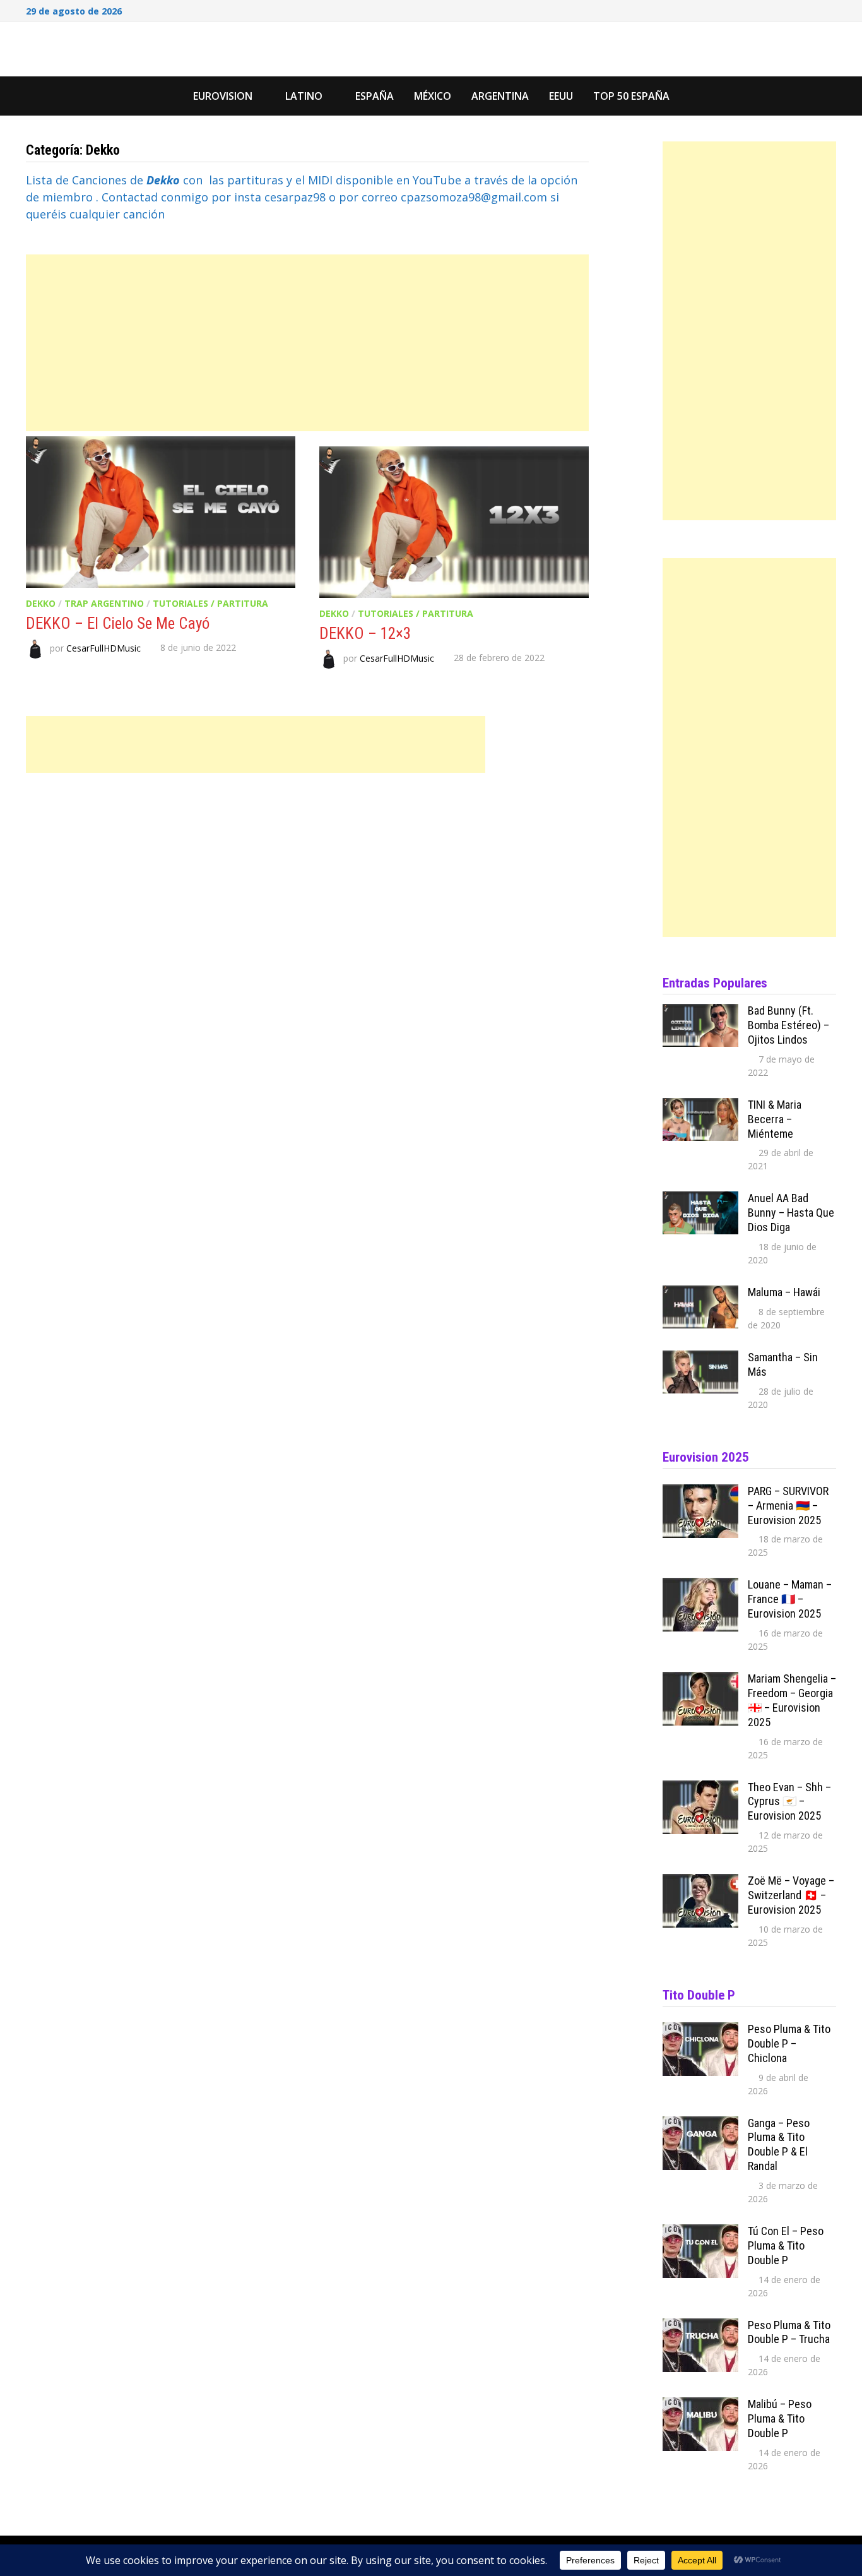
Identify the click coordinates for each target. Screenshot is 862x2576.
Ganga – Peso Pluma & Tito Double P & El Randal (779, 2145)
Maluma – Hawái (784, 1292)
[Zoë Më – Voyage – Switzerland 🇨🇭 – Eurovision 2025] (700, 1882)
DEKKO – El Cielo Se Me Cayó (118, 623)
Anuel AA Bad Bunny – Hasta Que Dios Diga (791, 1213)
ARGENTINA (500, 96)
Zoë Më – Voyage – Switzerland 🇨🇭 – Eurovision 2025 (791, 1895)
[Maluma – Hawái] (700, 1294)
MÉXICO (433, 96)
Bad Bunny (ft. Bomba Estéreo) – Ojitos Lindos (788, 1025)
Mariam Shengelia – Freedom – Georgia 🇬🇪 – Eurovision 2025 (792, 1700)
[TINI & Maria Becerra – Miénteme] (700, 1106)
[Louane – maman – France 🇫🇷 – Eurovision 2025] (700, 1586)
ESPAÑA (375, 96)
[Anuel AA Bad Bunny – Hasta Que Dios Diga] (700, 1200)
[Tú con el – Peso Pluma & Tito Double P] (700, 2233)
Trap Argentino (104, 603)
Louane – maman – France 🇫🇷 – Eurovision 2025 (790, 1599)
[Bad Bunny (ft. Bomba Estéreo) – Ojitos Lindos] (700, 1012)
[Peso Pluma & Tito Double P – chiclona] (700, 2030)
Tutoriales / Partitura (210, 603)
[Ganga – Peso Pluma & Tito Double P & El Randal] (700, 2125)
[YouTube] (798, 9)
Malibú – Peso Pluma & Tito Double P (780, 2418)
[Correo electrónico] (830, 9)
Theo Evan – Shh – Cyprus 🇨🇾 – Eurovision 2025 (789, 1802)
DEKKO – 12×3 (365, 634)
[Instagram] (815, 9)
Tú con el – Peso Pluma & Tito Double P (786, 2245)
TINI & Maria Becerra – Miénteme (775, 1119)
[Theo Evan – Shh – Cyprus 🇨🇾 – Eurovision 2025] (700, 1789)
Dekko (41, 603)
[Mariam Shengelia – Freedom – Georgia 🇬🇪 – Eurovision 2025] (700, 1680)
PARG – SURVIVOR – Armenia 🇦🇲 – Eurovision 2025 (788, 1506)
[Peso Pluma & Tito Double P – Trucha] (700, 2327)
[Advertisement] (307, 343)
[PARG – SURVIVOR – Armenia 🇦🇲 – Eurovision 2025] (700, 1493)
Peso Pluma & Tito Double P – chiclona (789, 2043)
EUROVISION (223, 96)
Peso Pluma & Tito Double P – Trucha (789, 2332)
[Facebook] (782, 9)
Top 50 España (631, 96)
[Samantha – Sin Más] (700, 1359)
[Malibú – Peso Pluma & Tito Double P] (700, 2406)
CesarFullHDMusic (103, 647)
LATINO (304, 96)
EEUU (561, 96)
